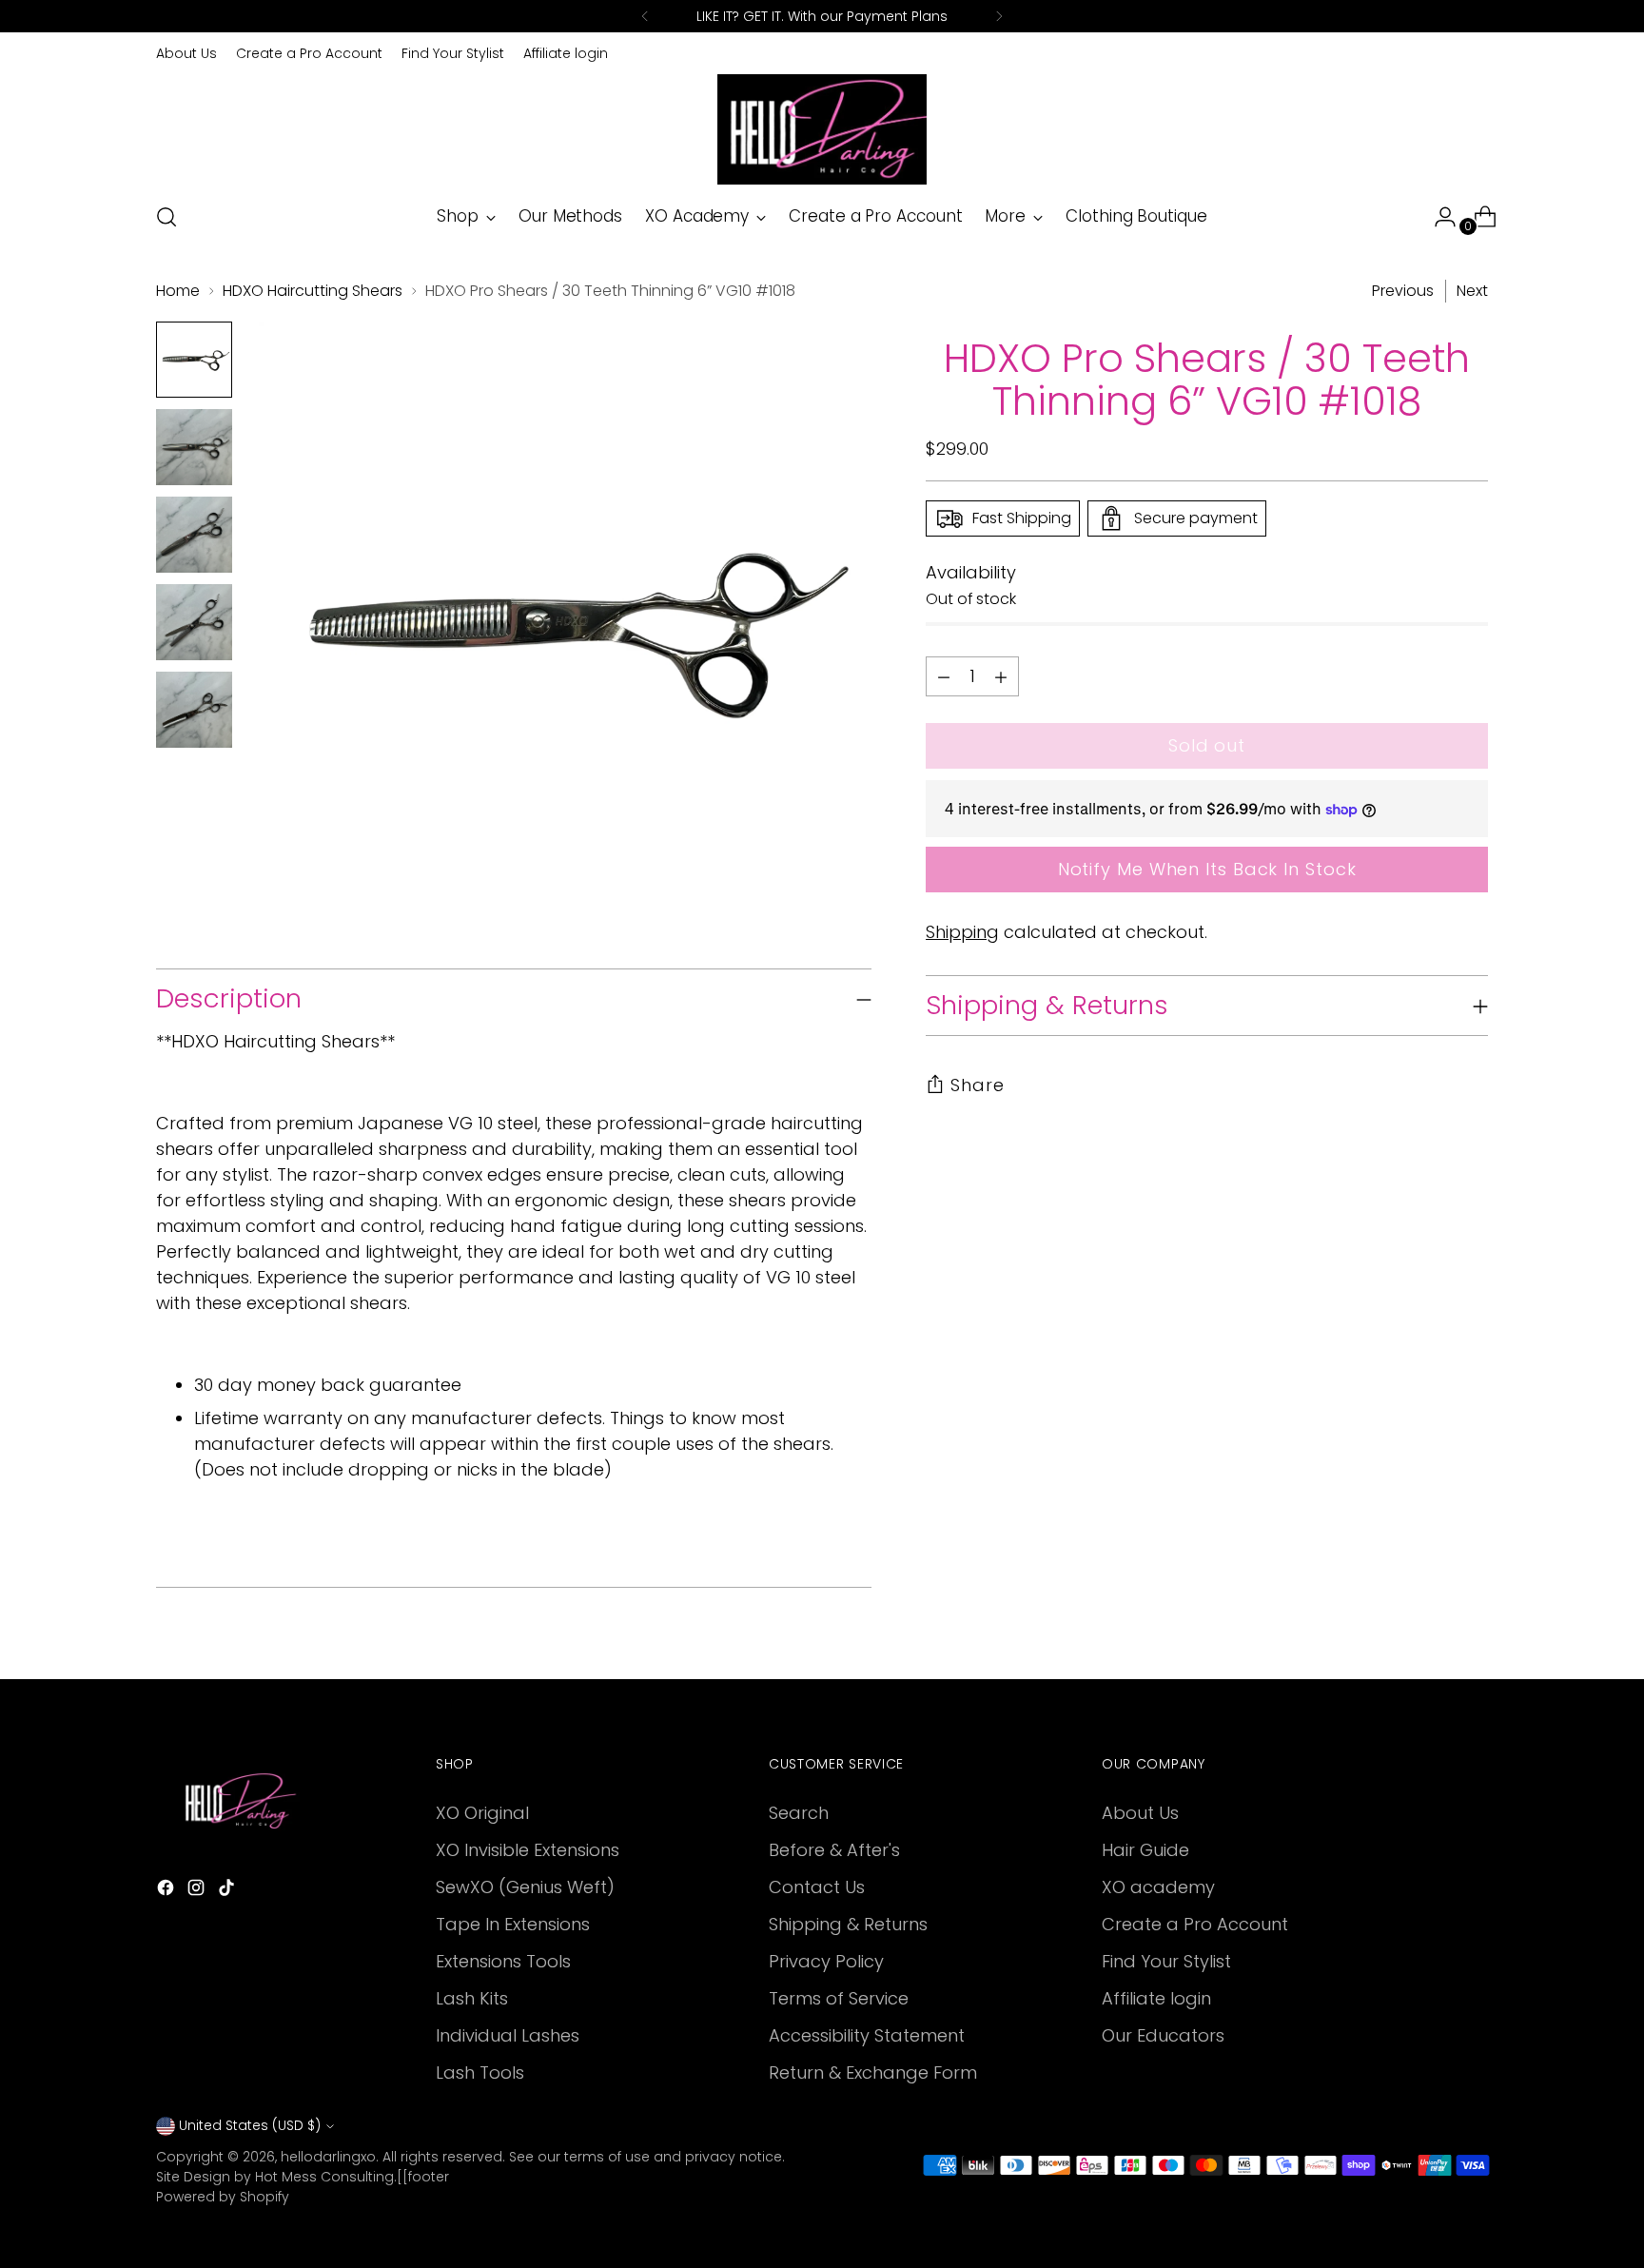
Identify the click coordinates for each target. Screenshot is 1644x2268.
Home (178, 291)
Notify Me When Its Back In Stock (1207, 869)
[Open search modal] (166, 217)
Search (799, 1813)
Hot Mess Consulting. (326, 2177)
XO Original (482, 1813)
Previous (1403, 291)
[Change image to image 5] (194, 710)
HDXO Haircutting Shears (313, 291)
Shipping (962, 932)
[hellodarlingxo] (822, 129)
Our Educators (1163, 2035)
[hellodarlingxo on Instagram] (198, 1891)
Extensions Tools (503, 1961)
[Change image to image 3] (194, 535)
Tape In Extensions (513, 1924)
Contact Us (817, 1887)
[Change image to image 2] (194, 447)
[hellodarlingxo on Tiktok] (228, 1891)
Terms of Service (839, 1998)
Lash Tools (480, 2072)
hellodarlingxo (328, 2157)
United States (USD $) (250, 2125)
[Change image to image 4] (194, 622)
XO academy (1158, 1887)
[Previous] (645, 16)
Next (1472, 291)
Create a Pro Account (1195, 1924)
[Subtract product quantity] (1001, 676)
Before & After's (834, 1850)
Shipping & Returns (848, 1924)
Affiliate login (1156, 1998)
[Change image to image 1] (194, 360)
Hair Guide (1145, 1850)
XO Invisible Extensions (528, 1850)
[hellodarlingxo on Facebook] (167, 1891)
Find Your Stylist (1166, 1961)
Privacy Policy (826, 1961)
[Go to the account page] (1438, 217)
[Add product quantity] (944, 676)
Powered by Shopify (223, 2197)
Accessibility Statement (867, 2035)
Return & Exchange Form (873, 2072)
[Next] (999, 16)
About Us (1140, 1813)
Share (978, 1085)
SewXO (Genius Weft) (525, 1887)
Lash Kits (472, 1998)
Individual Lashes (508, 2035)
